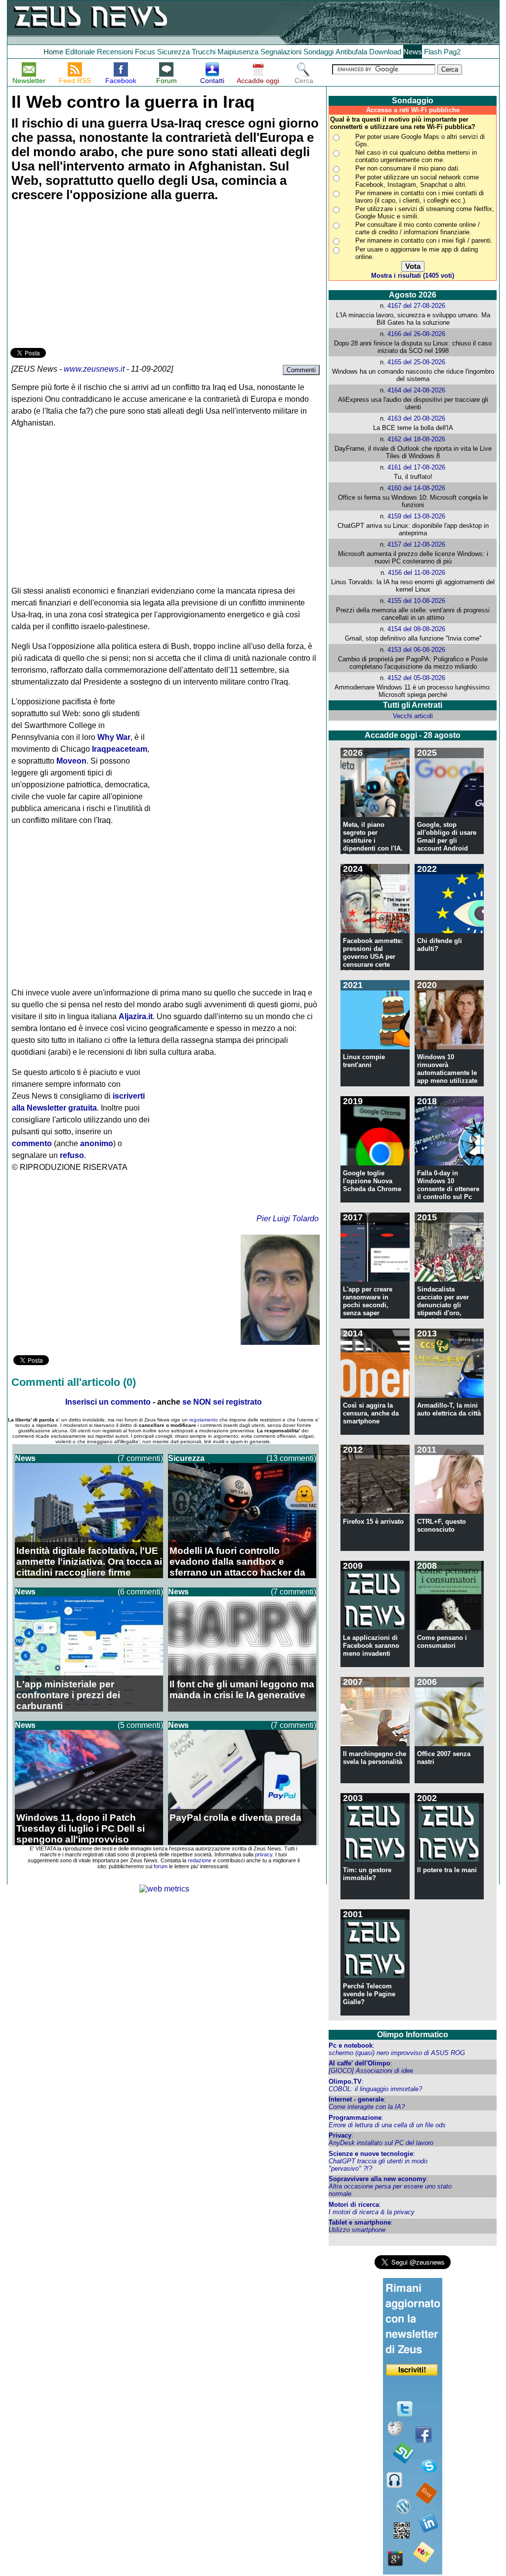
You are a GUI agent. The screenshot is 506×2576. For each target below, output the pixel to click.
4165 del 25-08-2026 (416, 362)
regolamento (204, 1420)
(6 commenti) (140, 1592)
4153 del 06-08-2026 (416, 650)
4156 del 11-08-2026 (417, 573)
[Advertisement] (84, 276)
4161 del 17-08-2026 (416, 467)
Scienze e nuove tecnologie (371, 2154)
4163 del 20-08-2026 (416, 418)
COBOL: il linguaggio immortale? (375, 2089)
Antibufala (351, 52)
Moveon (71, 761)
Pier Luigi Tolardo (288, 1219)
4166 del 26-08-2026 (416, 334)
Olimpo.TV (345, 2082)
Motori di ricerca (354, 2205)
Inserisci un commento (108, 1402)
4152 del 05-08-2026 (416, 678)
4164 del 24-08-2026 (416, 390)
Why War (114, 737)
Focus (145, 52)
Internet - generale (356, 2099)
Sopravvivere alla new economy (377, 2179)
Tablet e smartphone (360, 2222)
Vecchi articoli (413, 716)
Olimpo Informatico (413, 2035)
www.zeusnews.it (94, 369)
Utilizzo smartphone (357, 2230)
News (413, 52)
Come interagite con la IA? (367, 2107)
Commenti (301, 370)
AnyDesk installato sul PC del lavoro (381, 2143)
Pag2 (452, 52)
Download (385, 52)
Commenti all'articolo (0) (74, 1382)
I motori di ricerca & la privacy (372, 2212)
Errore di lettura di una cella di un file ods (387, 2125)
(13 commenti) (291, 1458)
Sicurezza (173, 52)
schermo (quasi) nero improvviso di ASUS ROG (397, 2053)
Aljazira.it (136, 1016)
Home (53, 52)
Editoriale (80, 52)
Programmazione (355, 2118)
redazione (200, 1860)
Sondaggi (318, 52)
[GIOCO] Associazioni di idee (371, 2071)
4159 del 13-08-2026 (416, 516)
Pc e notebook (351, 2045)
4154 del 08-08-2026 (416, 629)
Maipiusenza (238, 52)
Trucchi (204, 52)
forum (161, 1866)
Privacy (340, 2135)
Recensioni (115, 52)
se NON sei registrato (222, 1402)
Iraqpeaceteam (120, 749)
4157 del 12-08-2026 (416, 544)
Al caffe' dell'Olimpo (359, 2063)
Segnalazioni (281, 52)
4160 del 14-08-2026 (416, 488)
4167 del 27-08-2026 (416, 306)
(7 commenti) (140, 1458)
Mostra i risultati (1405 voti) (413, 276)
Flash (433, 52)
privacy (264, 1854)
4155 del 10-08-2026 (416, 601)
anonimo (97, 1143)
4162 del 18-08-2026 (416, 439)
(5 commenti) (140, 1725)
